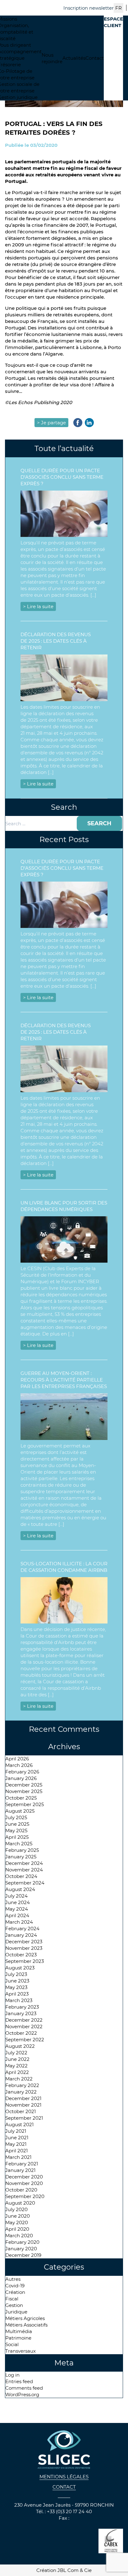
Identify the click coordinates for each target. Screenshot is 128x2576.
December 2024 (24, 1863)
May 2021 (16, 2144)
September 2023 (25, 1961)
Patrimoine (18, 2338)
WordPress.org (22, 2394)
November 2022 (24, 2026)
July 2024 (16, 1896)
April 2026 (17, 1759)
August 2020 (20, 2203)
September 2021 (24, 2118)
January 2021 (20, 2170)
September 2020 (25, 2196)
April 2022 (17, 2072)
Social (12, 2344)
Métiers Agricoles (25, 2318)
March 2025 (19, 1844)
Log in (12, 2375)
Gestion (14, 2305)
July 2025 (16, 1817)
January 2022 (21, 2092)
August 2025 (20, 1811)
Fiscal (12, 2299)
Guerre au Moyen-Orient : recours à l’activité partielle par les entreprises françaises (64, 1380)
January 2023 (21, 2013)
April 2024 (17, 1915)
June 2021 (17, 2138)
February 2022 (22, 2085)
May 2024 (17, 1909)
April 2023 (17, 1994)
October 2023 (21, 1955)
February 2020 (22, 2242)
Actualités (74, 58)
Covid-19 (15, 2286)
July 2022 (16, 2053)
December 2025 (24, 1785)
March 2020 (19, 2236)
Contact (95, 58)
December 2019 (23, 2255)
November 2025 (24, 1791)
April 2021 (16, 2151)
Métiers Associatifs (26, 2325)
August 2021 (19, 2124)
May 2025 (16, 1831)
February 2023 (22, 2007)
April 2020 (17, 2229)
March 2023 (19, 2000)
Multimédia (19, 2331)
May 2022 (16, 2066)
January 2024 (21, 1935)
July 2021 (16, 2131)
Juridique (16, 2312)
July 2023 (16, 1974)
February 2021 (22, 2164)
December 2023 (24, 1942)
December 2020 (24, 2177)
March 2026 (19, 1765)
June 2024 (18, 1902)
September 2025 (25, 1804)
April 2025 (17, 1837)
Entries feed (19, 2381)
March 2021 (18, 2157)
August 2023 (20, 1968)
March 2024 (19, 1922)
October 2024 (21, 1876)
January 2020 (21, 2249)
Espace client (113, 22)
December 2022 (24, 2020)
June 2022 (17, 2059)
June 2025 (17, 1824)
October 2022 (21, 2033)
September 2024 (25, 1883)
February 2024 (22, 1929)
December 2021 (23, 2098)
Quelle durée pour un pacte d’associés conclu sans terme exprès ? (62, 477)
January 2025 (21, 1857)
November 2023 (24, 1948)
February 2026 (22, 1772)
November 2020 (24, 2183)
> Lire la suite (38, 606)
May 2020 (17, 2222)
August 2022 (20, 2046)
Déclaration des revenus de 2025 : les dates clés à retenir (56, 641)
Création (15, 2292)
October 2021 (21, 2111)
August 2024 (20, 1889)
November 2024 (24, 1870)
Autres (13, 2279)
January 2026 (21, 1778)
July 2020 (16, 2209)
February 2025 (22, 1850)
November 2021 (23, 2105)
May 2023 (16, 1987)
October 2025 (21, 1798)
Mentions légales (64, 2477)
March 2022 (19, 2079)
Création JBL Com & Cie (64, 2570)
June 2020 (18, 2216)
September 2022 (25, 2040)
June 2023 (17, 1981)
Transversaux (21, 2351)
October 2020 (21, 2190)
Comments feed (24, 2388)
